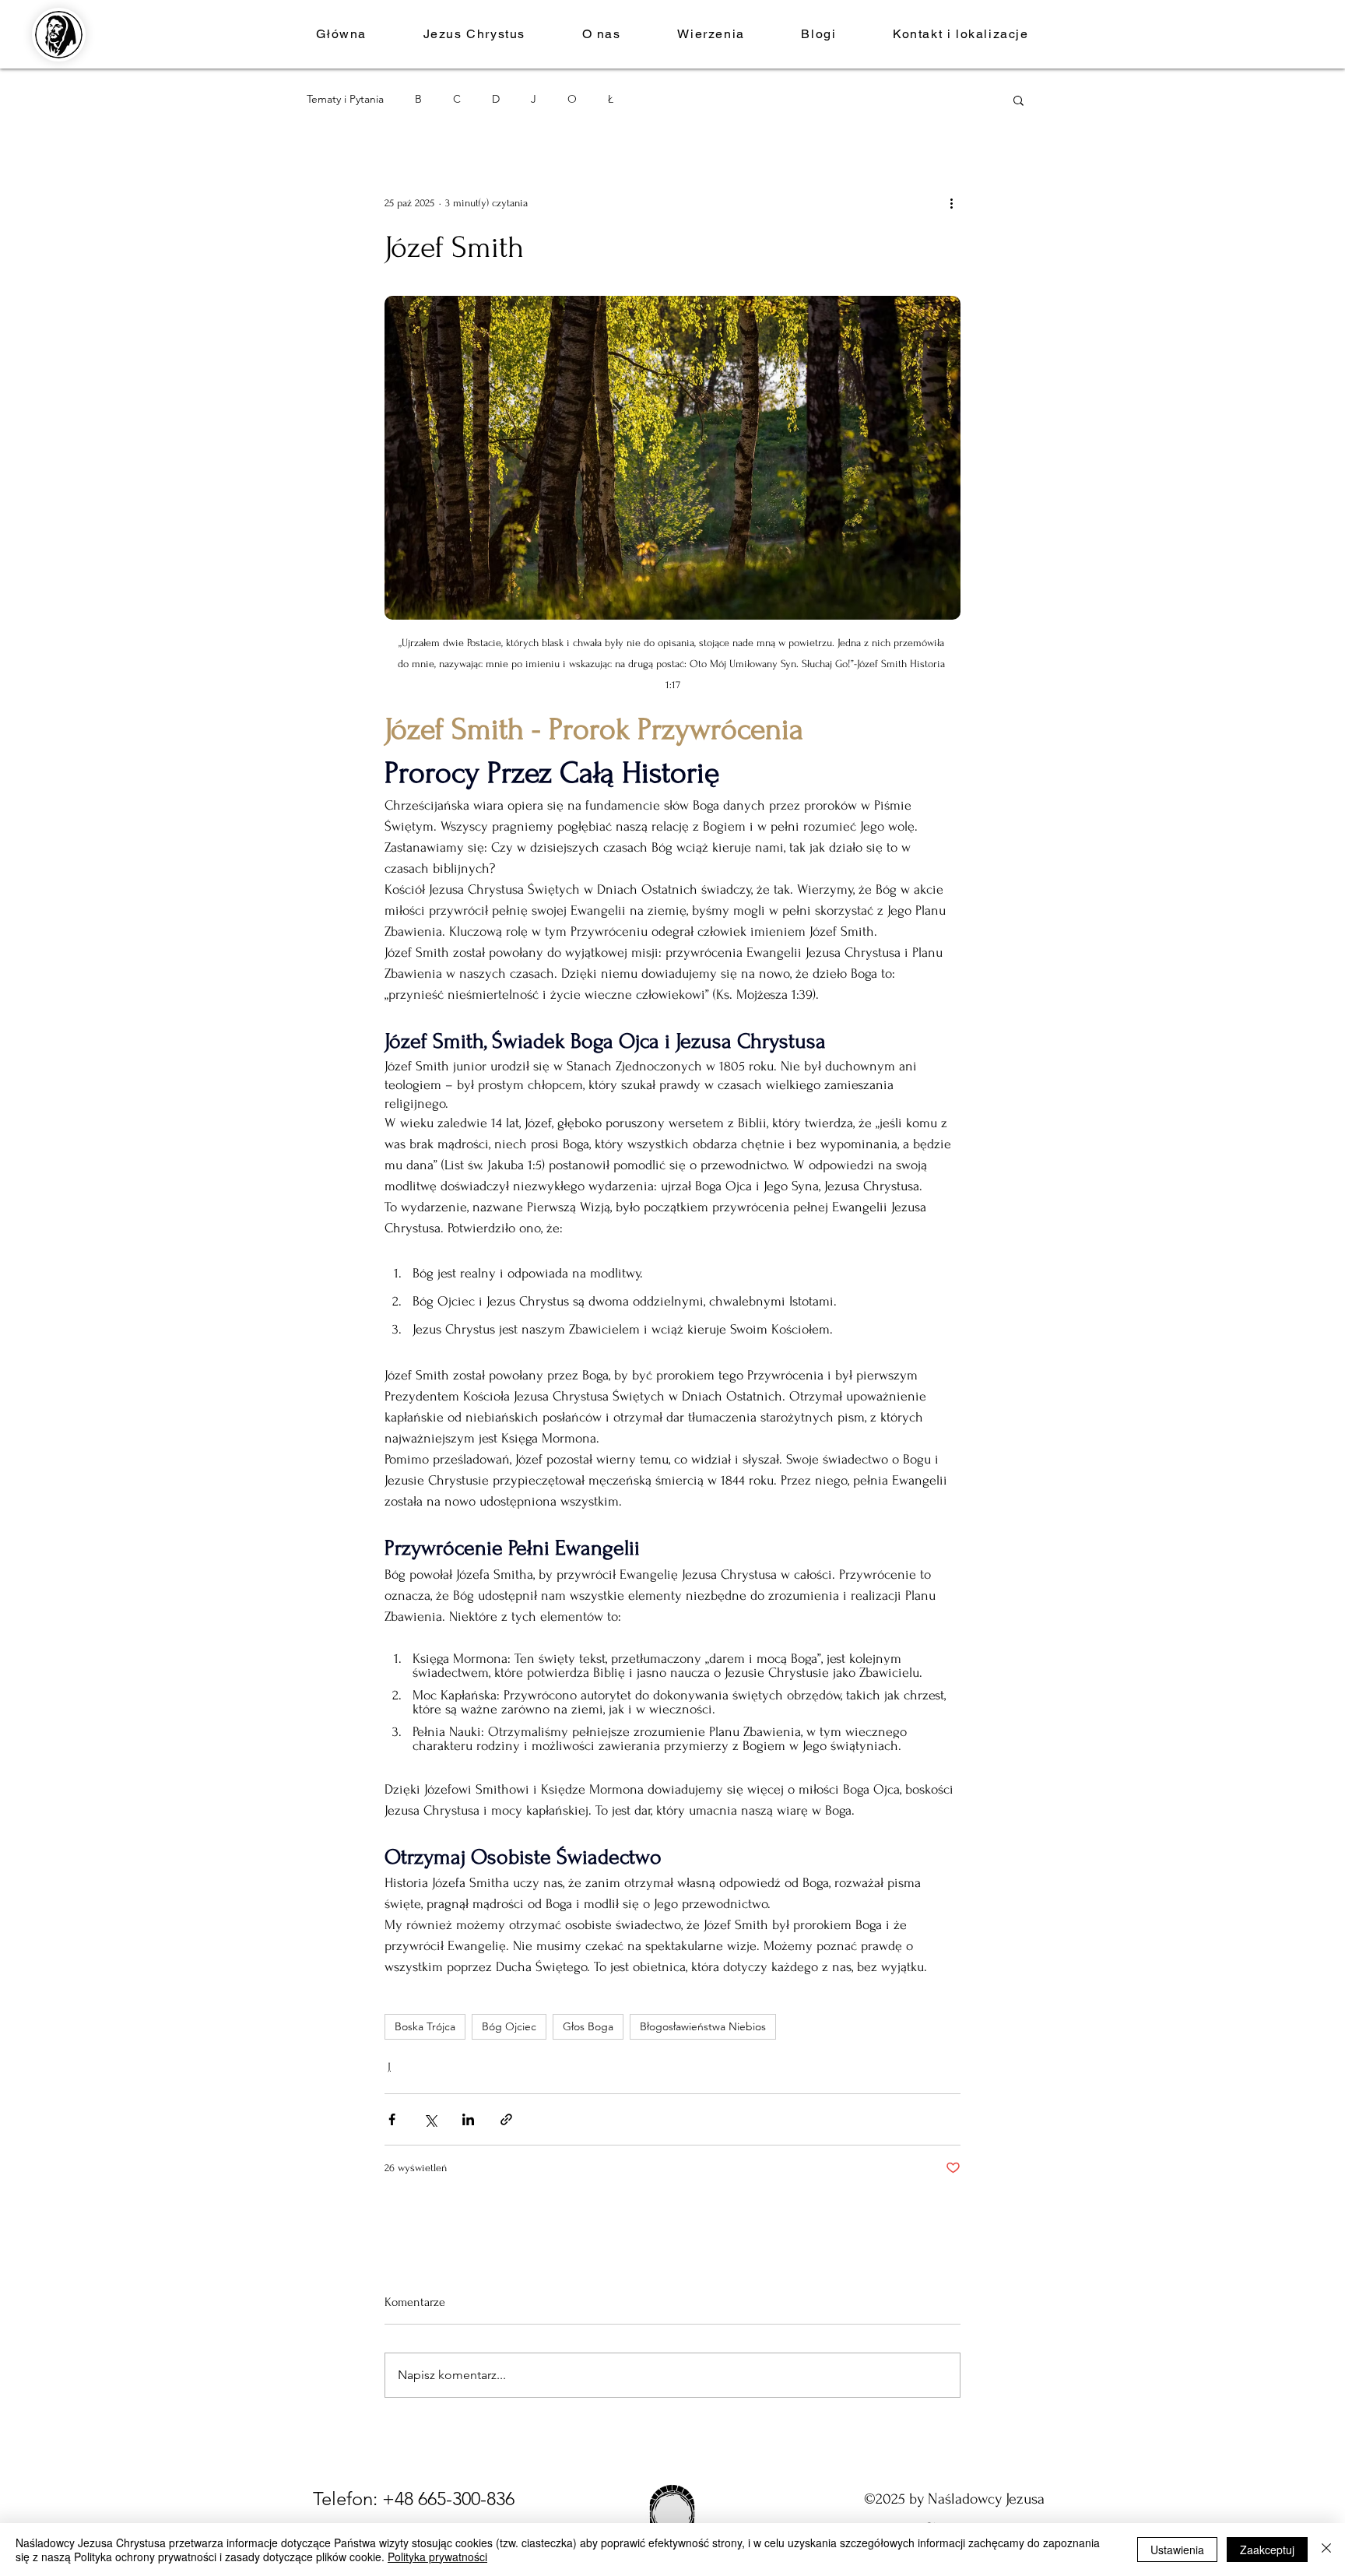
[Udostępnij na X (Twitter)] (430, 2119)
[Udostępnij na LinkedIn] (468, 2119)
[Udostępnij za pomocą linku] (506, 2119)
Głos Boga (588, 2026)
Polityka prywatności (437, 2557)
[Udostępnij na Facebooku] (392, 2119)
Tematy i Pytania (345, 99)
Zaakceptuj (1267, 2550)
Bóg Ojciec (509, 2026)
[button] (601, 34)
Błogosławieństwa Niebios (703, 2026)
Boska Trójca (425, 2026)
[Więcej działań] (951, 202)
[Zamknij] (1326, 2550)
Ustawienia (1177, 2550)
